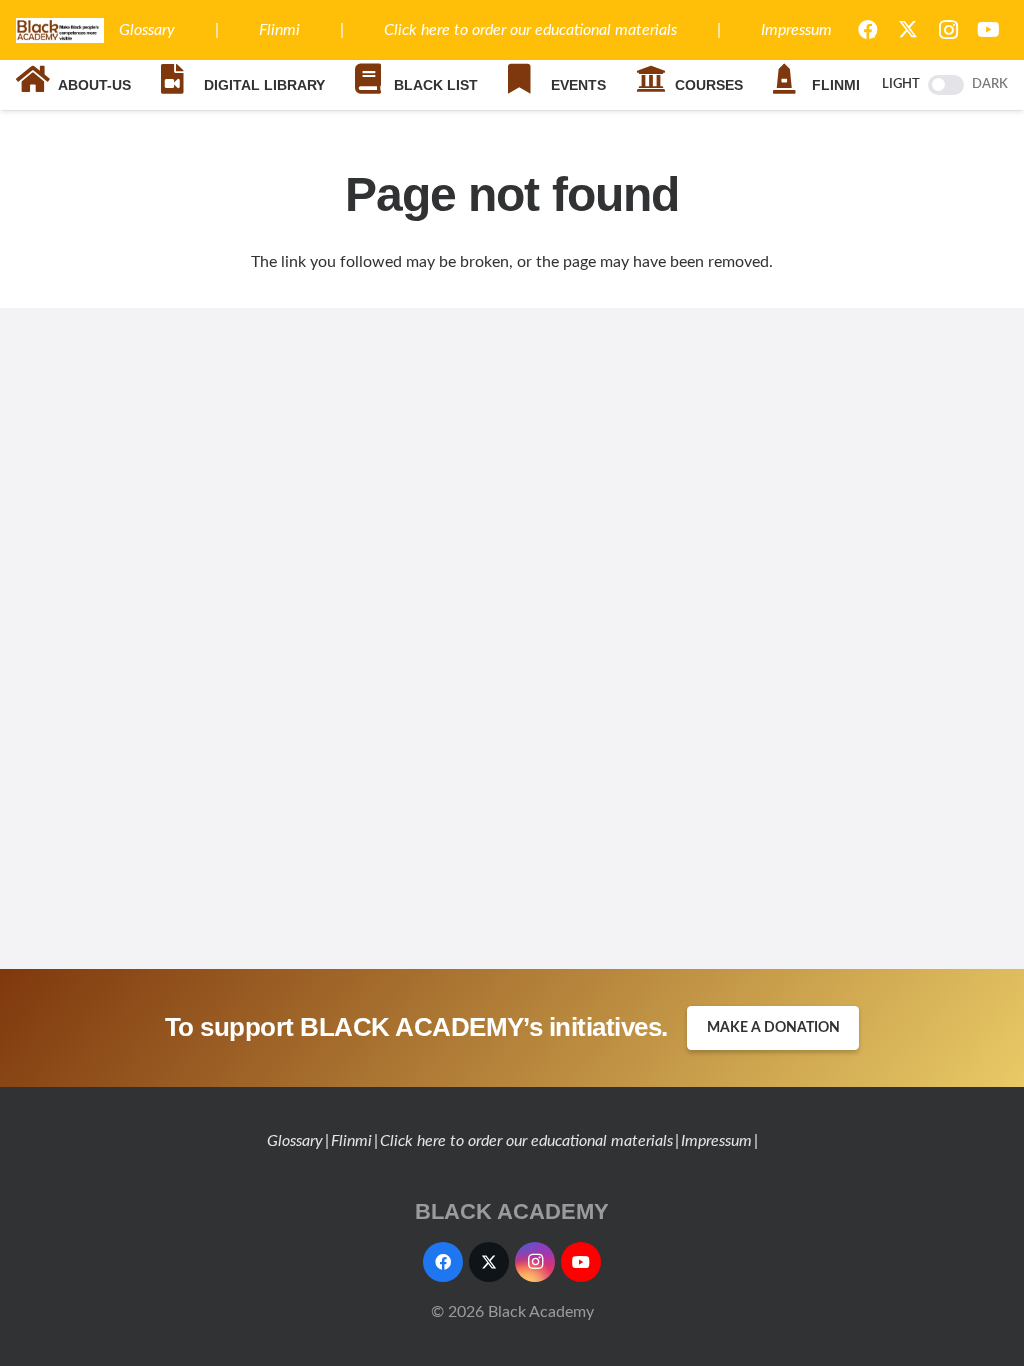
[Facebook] (443, 1262)
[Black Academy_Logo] (60, 30)
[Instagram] (948, 30)
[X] (908, 30)
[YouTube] (988, 30)
